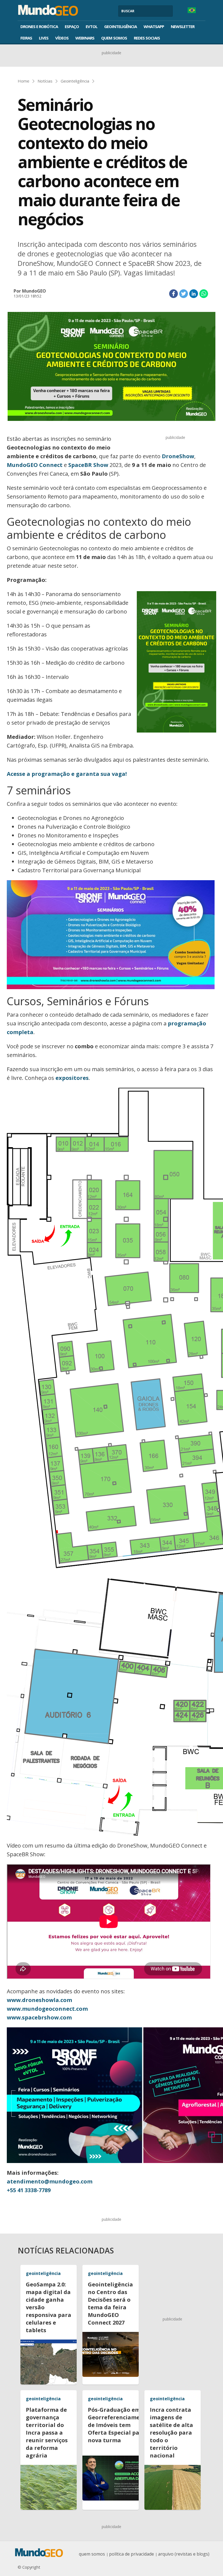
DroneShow (178, 456)
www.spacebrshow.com (39, 2017)
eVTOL (92, 26)
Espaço (72, 26)
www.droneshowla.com (39, 2000)
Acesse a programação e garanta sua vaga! (67, 774)
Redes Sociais (147, 38)
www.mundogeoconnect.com (47, 2009)
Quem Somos (114, 38)
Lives (44, 38)
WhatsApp (154, 26)
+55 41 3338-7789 (29, 2190)
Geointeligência (120, 26)
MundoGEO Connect (35, 465)
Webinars (85, 38)
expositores (72, 1078)
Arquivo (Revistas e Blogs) (184, 2554)
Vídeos (62, 38)
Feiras (26, 38)
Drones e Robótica (39, 26)
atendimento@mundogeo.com (50, 2181)
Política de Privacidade (131, 2554)
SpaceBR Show (88, 465)
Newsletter (183, 26)
